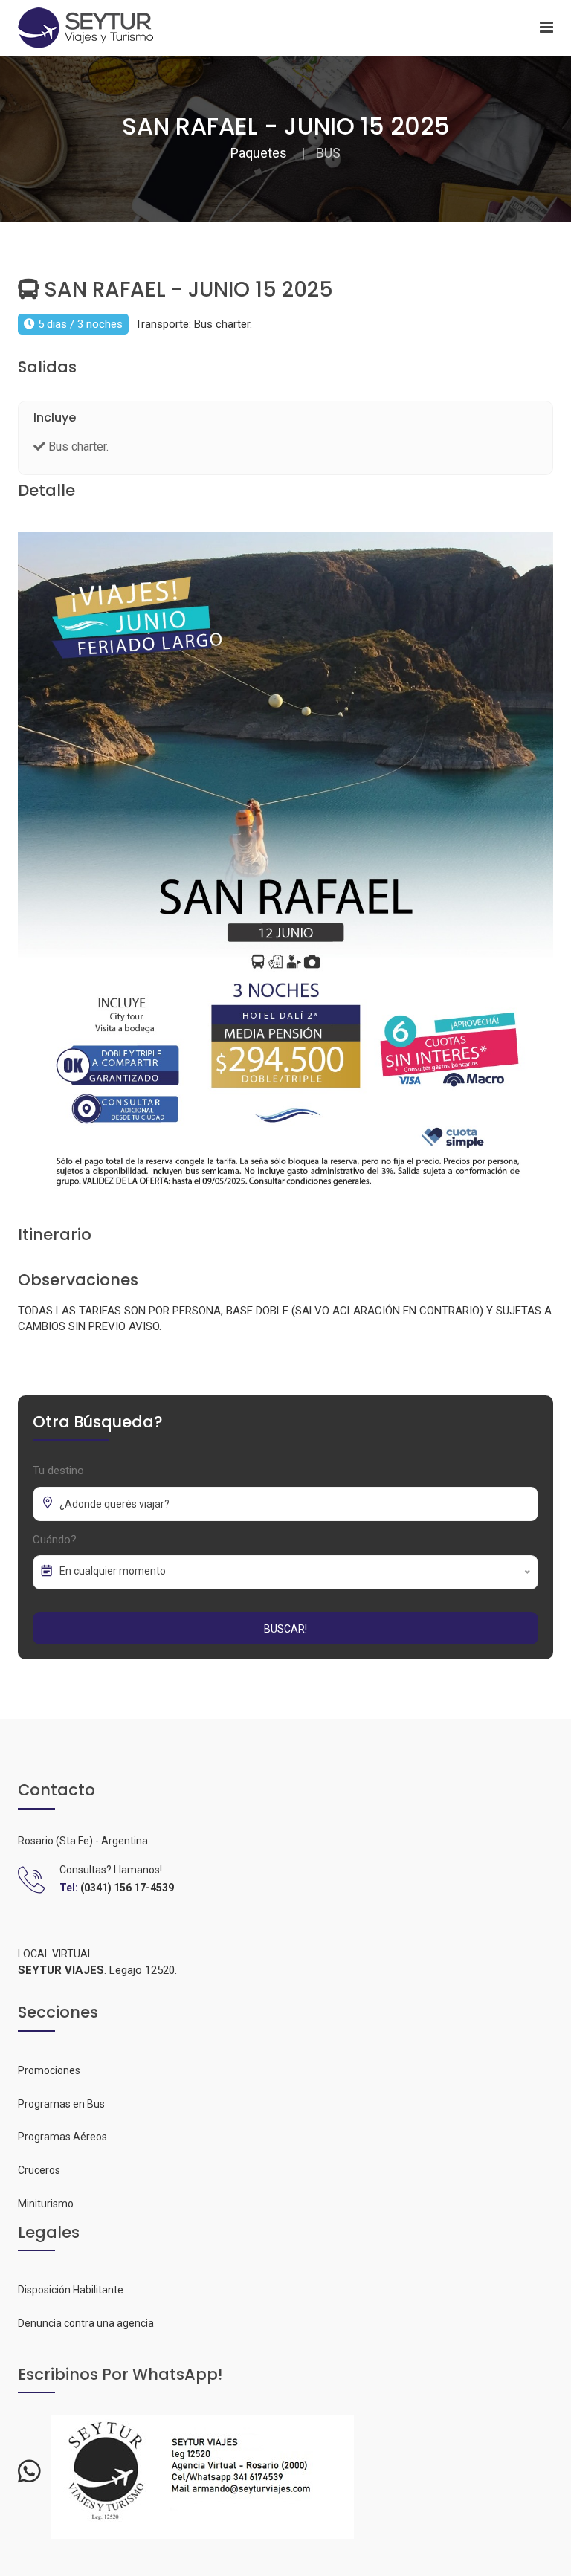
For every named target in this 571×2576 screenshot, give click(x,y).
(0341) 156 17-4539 (127, 1888)
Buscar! (285, 1629)
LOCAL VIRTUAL (55, 1954)
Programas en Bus (61, 2104)
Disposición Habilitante (71, 2290)
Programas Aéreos (62, 2137)
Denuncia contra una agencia (86, 2323)
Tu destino (58, 1471)
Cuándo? (55, 1540)
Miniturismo (46, 2204)
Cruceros (39, 2170)
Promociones (49, 2070)
